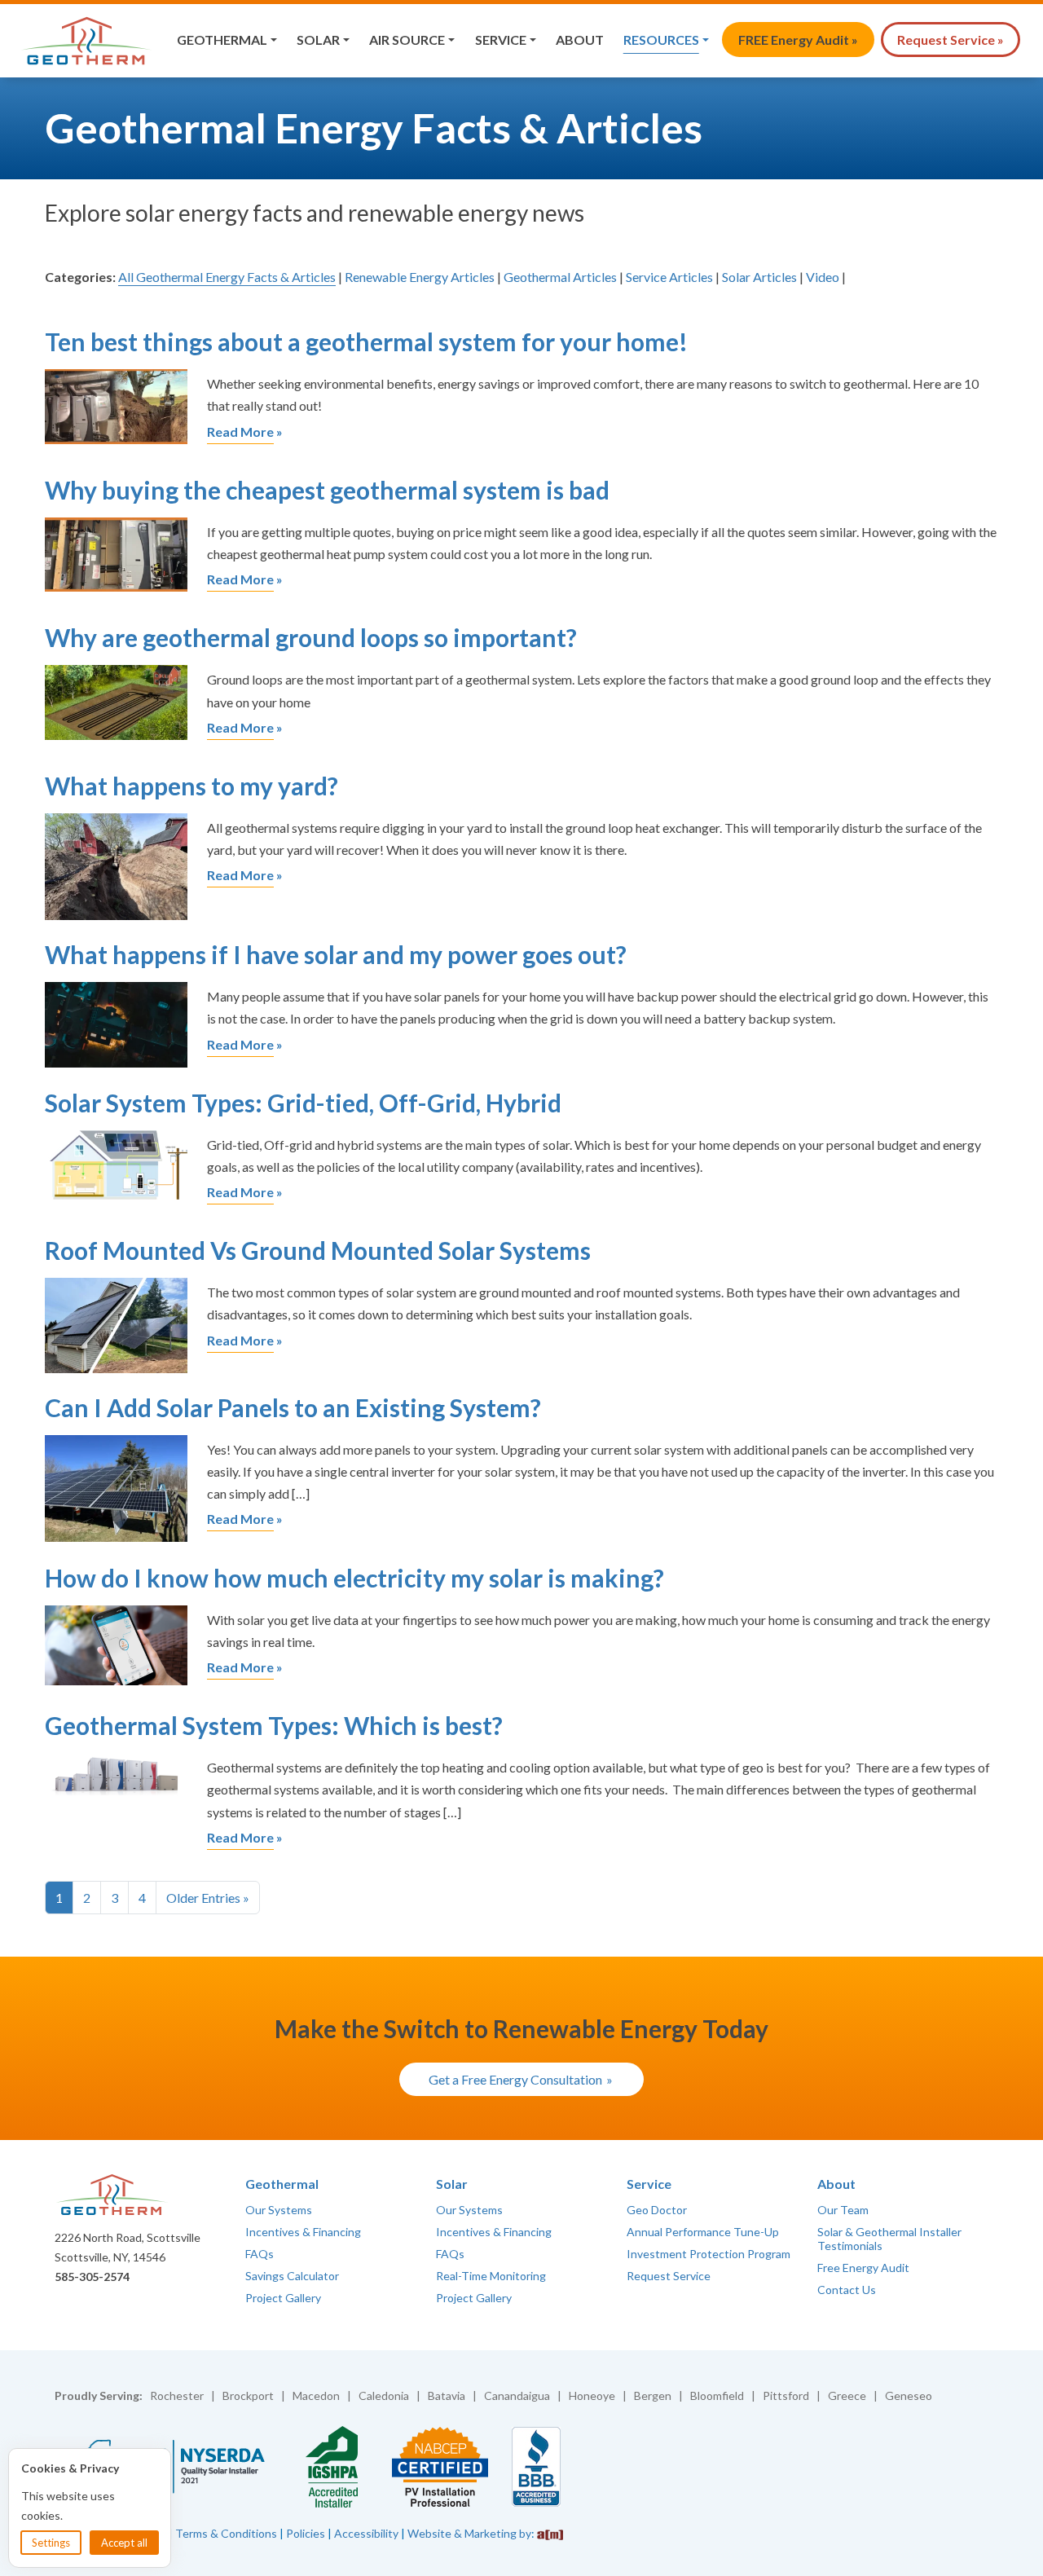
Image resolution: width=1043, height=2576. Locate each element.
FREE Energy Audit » (798, 40)
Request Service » (951, 40)
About (580, 40)
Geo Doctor (657, 2210)
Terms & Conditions (226, 2533)
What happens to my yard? (191, 786)
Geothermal (222, 40)
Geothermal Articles (560, 277)
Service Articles (669, 277)
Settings (51, 2543)
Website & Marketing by (469, 2533)
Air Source (407, 40)
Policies (306, 2533)
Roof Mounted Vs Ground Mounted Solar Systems (318, 1250)
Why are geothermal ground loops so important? (311, 637)
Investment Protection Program (709, 2254)
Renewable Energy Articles (420, 277)
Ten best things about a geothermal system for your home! (366, 341)
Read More (240, 432)
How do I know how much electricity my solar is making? (354, 1578)
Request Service (669, 2276)
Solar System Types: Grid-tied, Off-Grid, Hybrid (303, 1103)
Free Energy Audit (863, 2268)
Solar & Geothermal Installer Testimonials (889, 2239)
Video (823, 277)
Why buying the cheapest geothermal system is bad (327, 490)
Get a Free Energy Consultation (515, 2079)
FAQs (260, 2254)
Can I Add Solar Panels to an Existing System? (293, 1407)
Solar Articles (759, 277)
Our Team (843, 2210)
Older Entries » (208, 1898)
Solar (318, 40)
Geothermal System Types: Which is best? (274, 1725)
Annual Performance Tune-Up (703, 2232)
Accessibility (366, 2533)
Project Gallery (283, 2298)
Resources (661, 40)
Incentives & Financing (303, 2232)
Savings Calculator (292, 2276)
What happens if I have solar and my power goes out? (336, 954)
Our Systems (279, 2210)
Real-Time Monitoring (491, 2276)
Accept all (124, 2543)
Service (501, 40)
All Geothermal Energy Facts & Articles (227, 277)
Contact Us (847, 2290)
